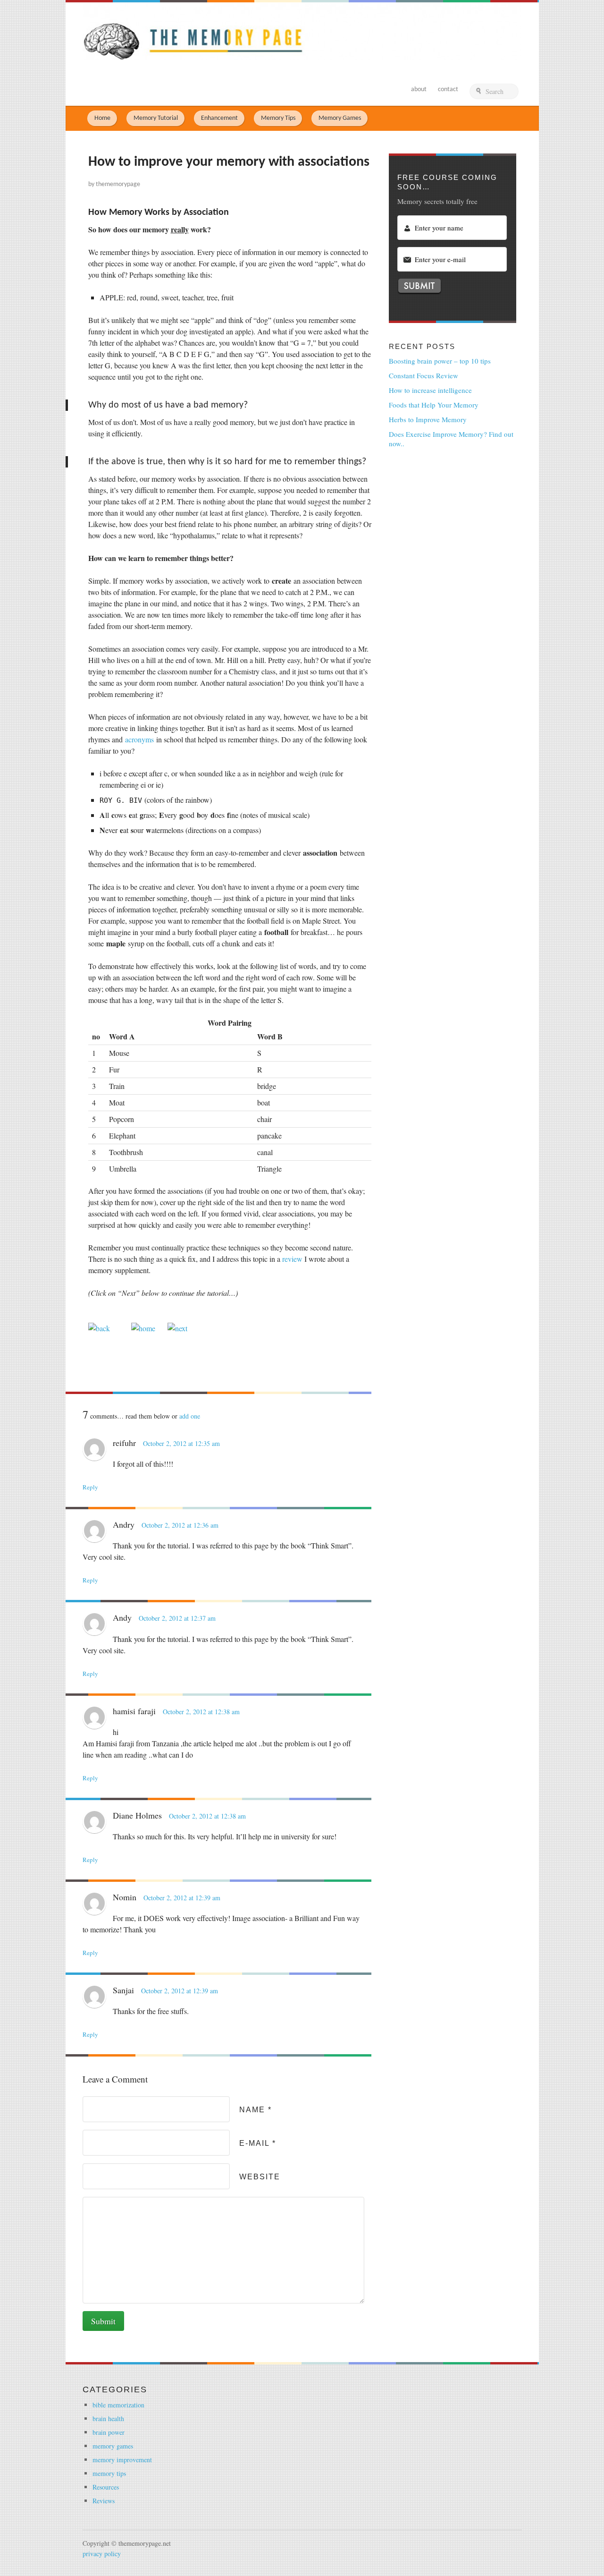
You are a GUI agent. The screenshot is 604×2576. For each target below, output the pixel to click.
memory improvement (122, 2460)
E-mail (258, 2143)
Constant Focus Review (424, 375)
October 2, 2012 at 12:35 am (181, 1443)
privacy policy (102, 2554)
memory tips (109, 2473)
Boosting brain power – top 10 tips (440, 361)
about (419, 89)
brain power (109, 2432)
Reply (90, 1487)
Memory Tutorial (156, 118)
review (292, 1259)
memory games (113, 2446)
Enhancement (219, 118)
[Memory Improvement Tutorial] (99, 1328)
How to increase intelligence (430, 390)
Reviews (104, 2501)
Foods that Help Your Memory (434, 405)
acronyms (139, 739)
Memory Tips (278, 118)
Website (260, 2177)
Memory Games (340, 118)
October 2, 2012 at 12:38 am (201, 1712)
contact (448, 89)
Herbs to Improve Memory (428, 419)
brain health (108, 2419)
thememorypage (118, 184)
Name (256, 2110)
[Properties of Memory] (177, 1328)
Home (102, 118)
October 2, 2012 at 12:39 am (182, 1898)
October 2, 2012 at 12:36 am (180, 1525)
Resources (106, 2487)
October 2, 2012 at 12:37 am (177, 1618)
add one (190, 1416)
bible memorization (118, 2405)
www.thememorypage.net (302, 31)
